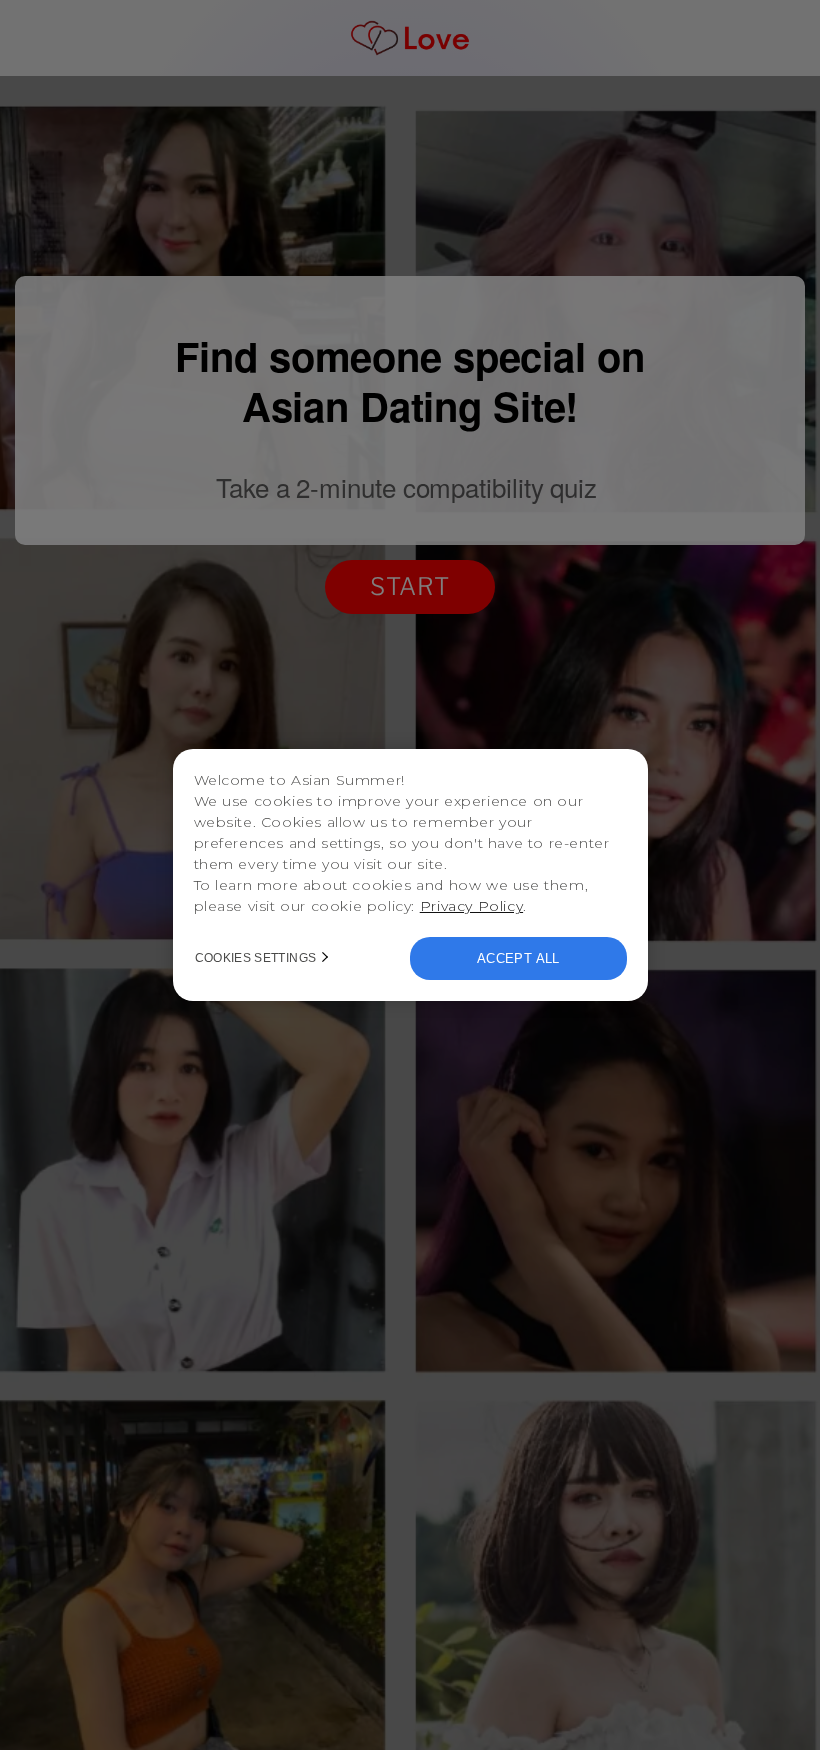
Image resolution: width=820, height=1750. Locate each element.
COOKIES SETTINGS (256, 958)
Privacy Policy (471, 906)
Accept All (518, 958)
